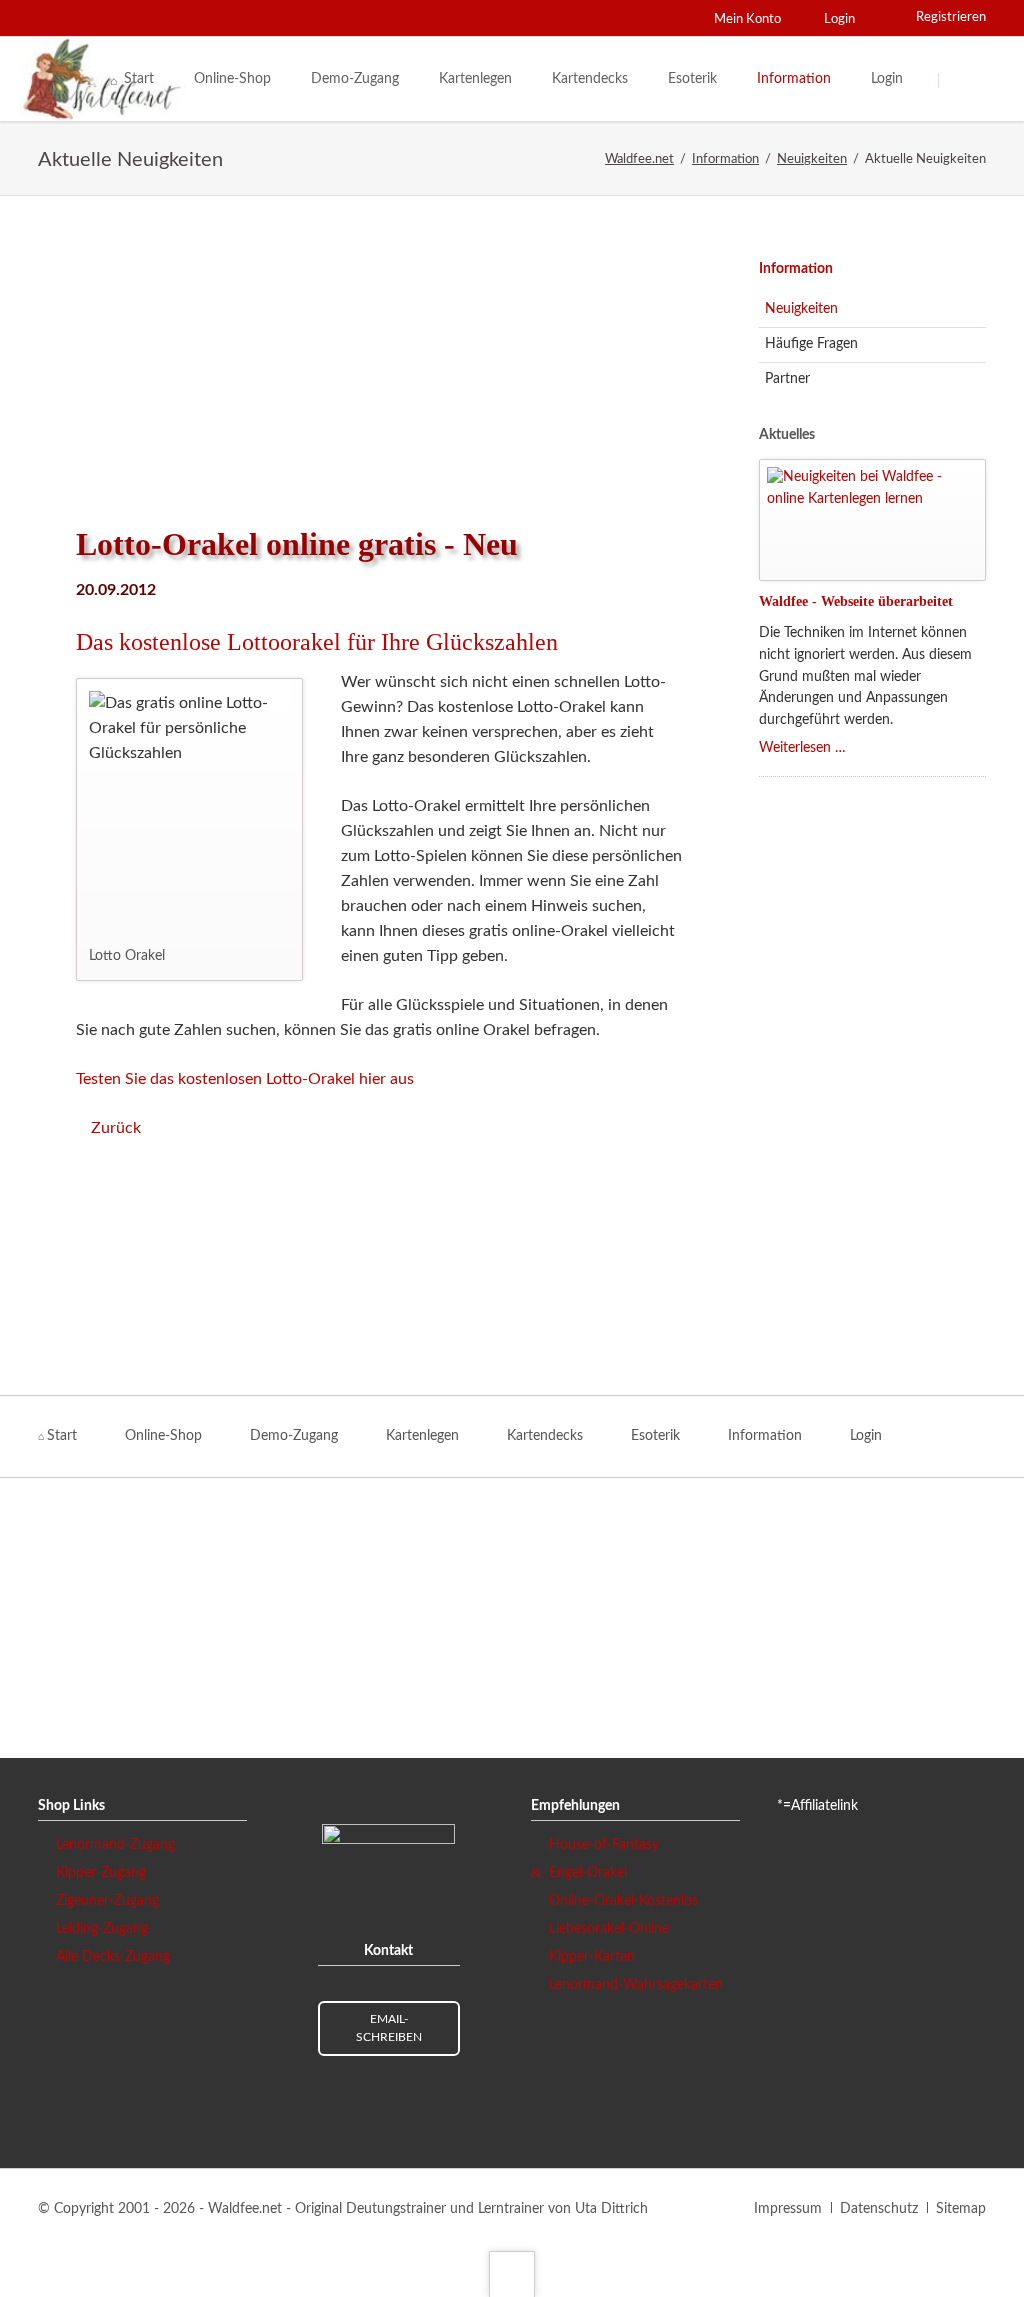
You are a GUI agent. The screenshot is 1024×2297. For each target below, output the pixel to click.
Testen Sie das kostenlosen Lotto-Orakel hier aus (245, 1079)
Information (796, 269)
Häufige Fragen (811, 344)
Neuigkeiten (801, 309)
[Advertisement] (379, 360)
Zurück (116, 1128)
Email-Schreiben (389, 2028)
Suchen (964, 80)
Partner (787, 379)
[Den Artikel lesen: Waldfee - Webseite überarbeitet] (873, 520)
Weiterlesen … (802, 748)
